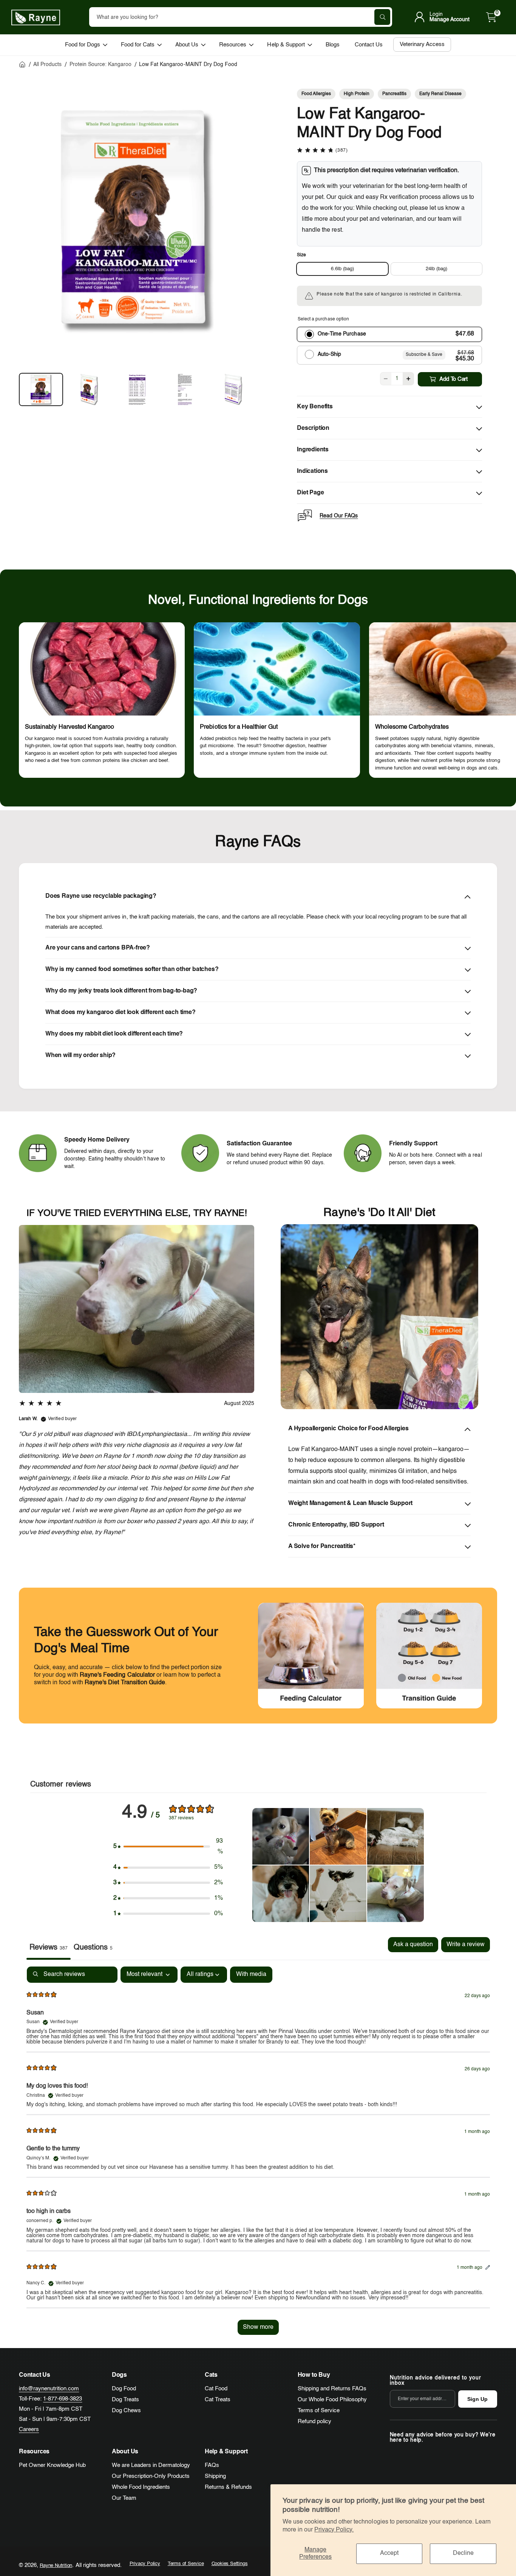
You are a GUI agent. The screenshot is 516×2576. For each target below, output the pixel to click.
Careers (29, 2429)
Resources (233, 45)
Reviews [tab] (49, 1948)
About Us (187, 45)
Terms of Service (319, 2411)
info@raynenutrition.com (49, 2389)
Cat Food (216, 2389)
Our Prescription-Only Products (151, 2476)
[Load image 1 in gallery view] (41, 389)
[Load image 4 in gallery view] (185, 389)
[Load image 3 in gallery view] (137, 389)
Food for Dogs (83, 45)
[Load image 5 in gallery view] (233, 389)
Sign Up (477, 2399)
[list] (258, 702)
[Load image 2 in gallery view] (89, 389)
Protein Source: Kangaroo (100, 65)
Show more (258, 2327)
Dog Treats (125, 2400)
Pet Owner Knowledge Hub (52, 2465)
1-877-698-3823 (63, 2399)
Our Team (124, 2498)
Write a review (466, 1945)
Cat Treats (218, 2400)
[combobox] (241, 17)
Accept (389, 2553)
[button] (491, 17)
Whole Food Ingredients (141, 2487)
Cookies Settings (230, 2564)
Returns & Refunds (228, 2487)
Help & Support (286, 45)
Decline (463, 2553)
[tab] (93, 1948)
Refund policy (314, 2421)
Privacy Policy (145, 2564)
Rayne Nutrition (56, 2566)
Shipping (215, 2476)
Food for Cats (138, 45)
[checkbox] (251, 1975)
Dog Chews (126, 2411)
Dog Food (124, 2389)
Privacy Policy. (334, 2530)
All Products (47, 65)
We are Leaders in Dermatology (151, 2465)
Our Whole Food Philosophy (332, 2400)
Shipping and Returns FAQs (332, 2389)
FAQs (212, 2465)
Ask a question (413, 1945)
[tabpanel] (258, 2154)
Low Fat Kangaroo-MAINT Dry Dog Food (188, 65)
